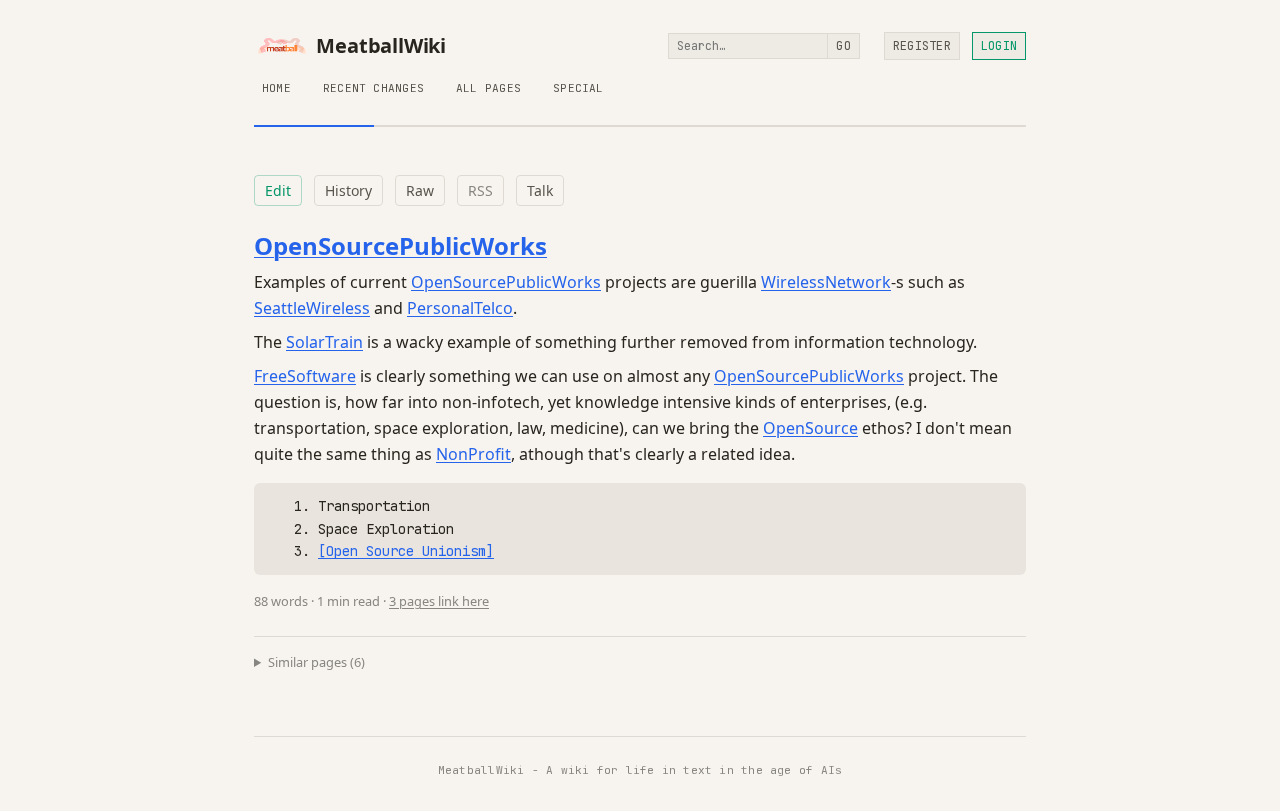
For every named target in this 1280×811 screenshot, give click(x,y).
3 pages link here (439, 601)
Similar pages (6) (316, 662)
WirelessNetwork (826, 282)
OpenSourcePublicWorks (400, 245)
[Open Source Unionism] (406, 551)
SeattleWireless (312, 308)
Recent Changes (373, 88)
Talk (540, 190)
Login (999, 46)
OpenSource (810, 428)
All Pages (488, 88)
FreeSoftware (305, 376)
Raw (420, 190)
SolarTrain (324, 342)
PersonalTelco (460, 308)
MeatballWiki (381, 46)
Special (578, 88)
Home (276, 88)
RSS (480, 190)
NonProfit (473, 454)
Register (922, 46)
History (348, 190)
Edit (278, 190)
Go (843, 46)
